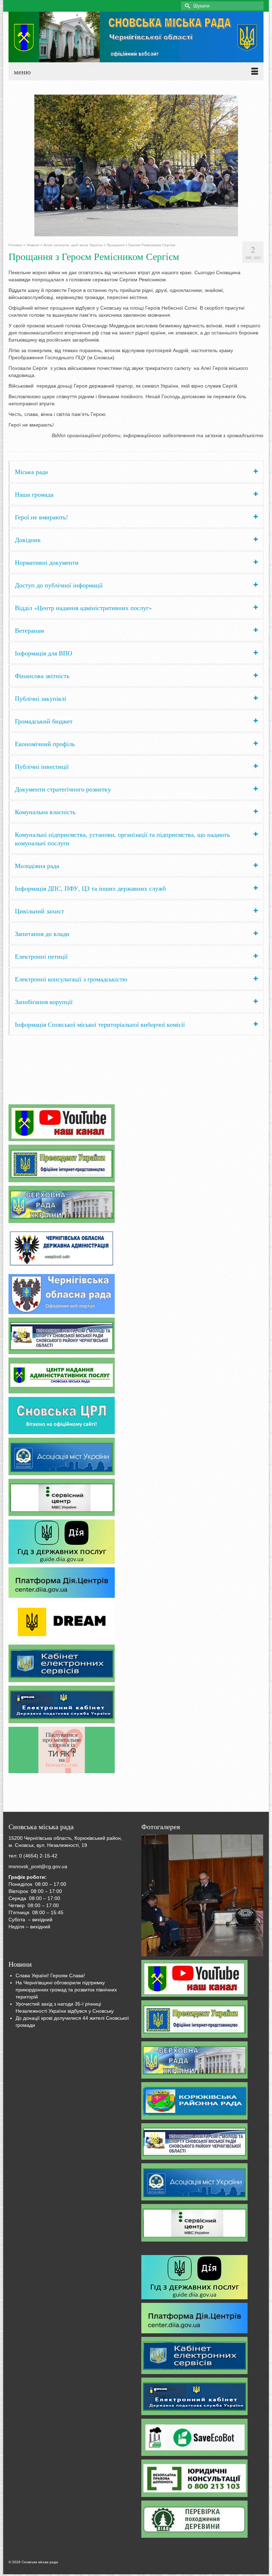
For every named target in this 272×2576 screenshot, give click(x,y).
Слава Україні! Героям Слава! (50, 1975)
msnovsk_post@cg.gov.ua (38, 1866)
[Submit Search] (186, 6)
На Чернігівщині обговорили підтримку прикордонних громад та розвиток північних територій (66, 1990)
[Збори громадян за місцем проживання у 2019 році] (202, 1895)
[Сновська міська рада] (136, 37)
